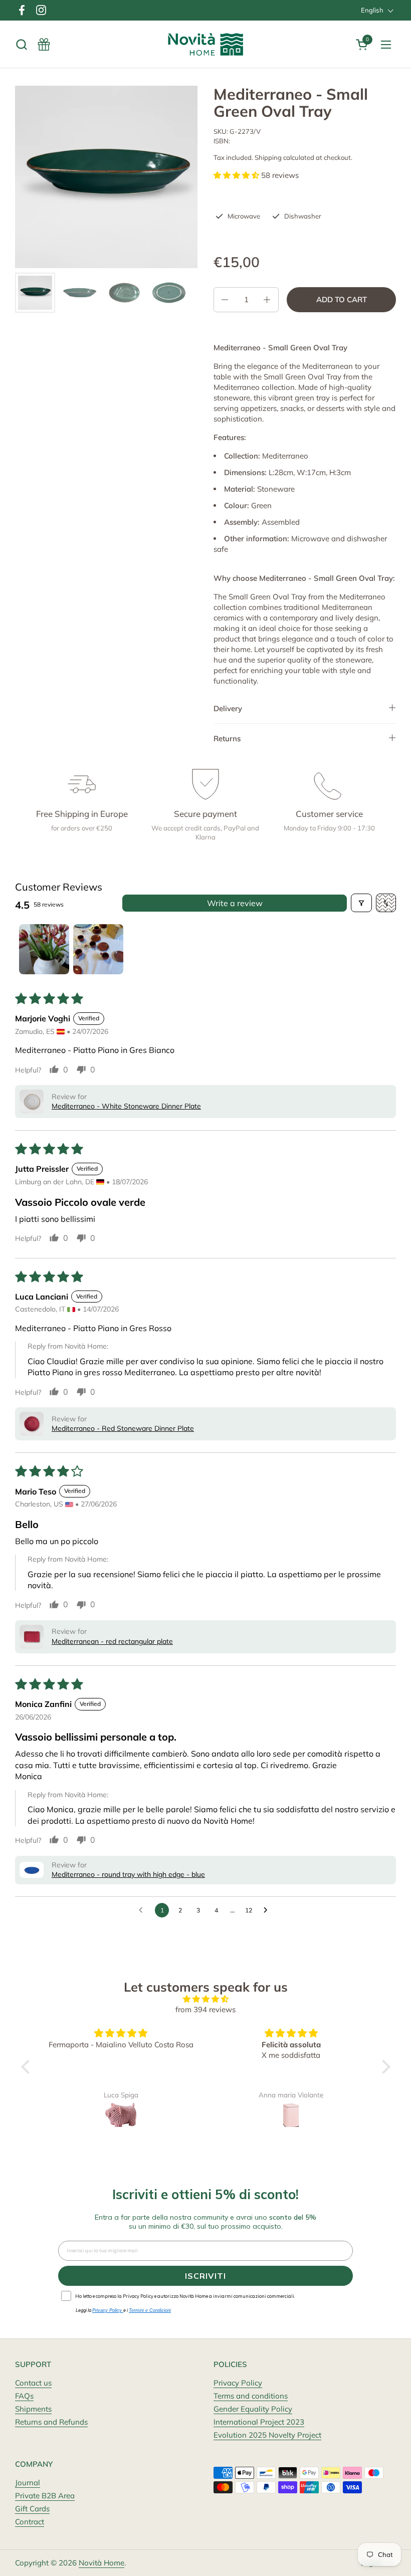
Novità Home (101, 2563)
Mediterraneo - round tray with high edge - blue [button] (128, 1874)
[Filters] (361, 903)
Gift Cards (32, 2509)
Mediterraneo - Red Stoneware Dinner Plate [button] (123, 1428)
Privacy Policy (238, 2383)
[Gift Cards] (44, 44)
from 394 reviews (205, 2009)
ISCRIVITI (205, 2276)
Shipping (268, 157)
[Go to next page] (268, 1910)
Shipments (33, 2409)
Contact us (33, 2383)
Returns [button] (227, 738)
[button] (21, 44)
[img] (206, 1999)
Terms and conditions (251, 2396)
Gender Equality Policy (253, 2409)
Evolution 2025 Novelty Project (267, 2435)
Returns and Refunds (51, 2422)
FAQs (24, 2396)
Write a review (235, 903)
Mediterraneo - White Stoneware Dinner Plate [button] (126, 1106)
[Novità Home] (206, 44)
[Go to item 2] (98, 949)
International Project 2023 (259, 2422)
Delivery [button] (228, 708)
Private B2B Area (45, 2496)
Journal (28, 2483)
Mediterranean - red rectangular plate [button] (112, 1641)
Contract (30, 2522)
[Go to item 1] (44, 949)
